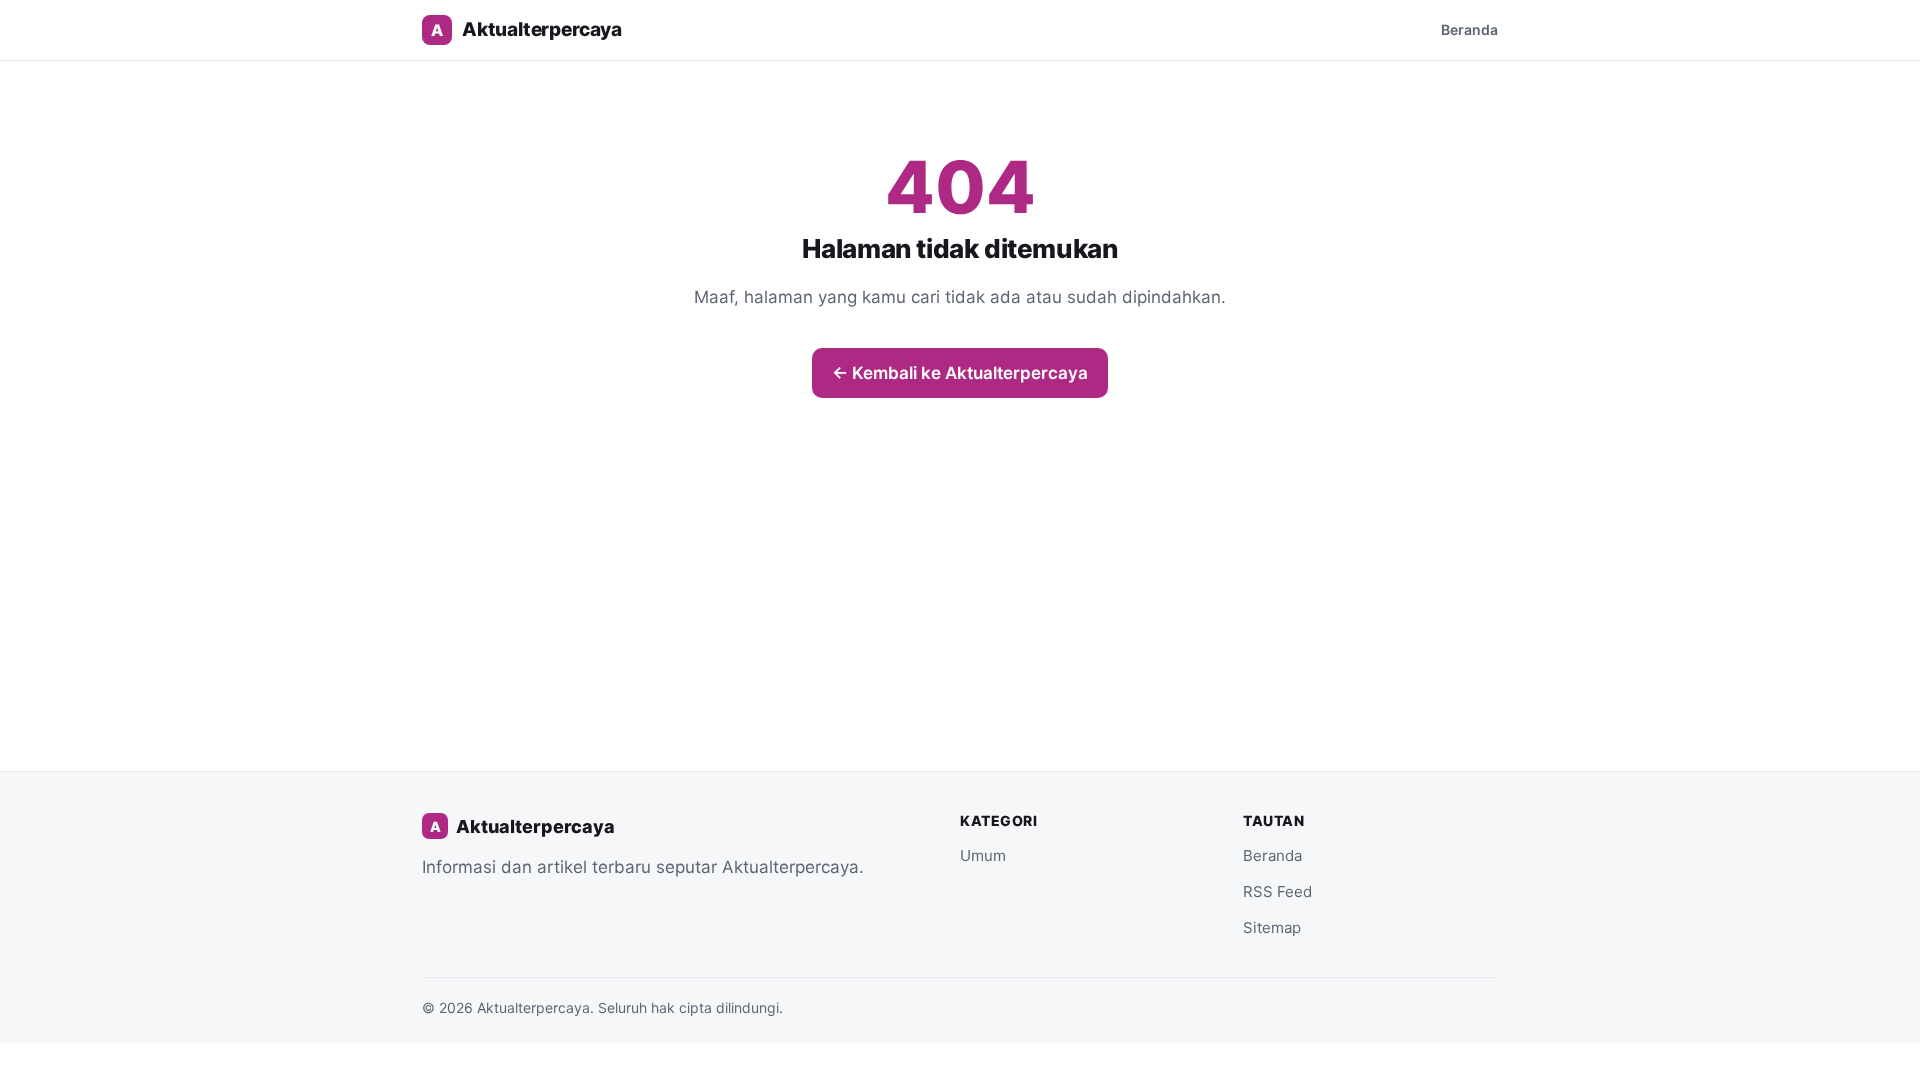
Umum (983, 855)
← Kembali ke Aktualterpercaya (960, 373)
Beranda (1469, 29)
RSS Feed (1277, 891)
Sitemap (1272, 927)
